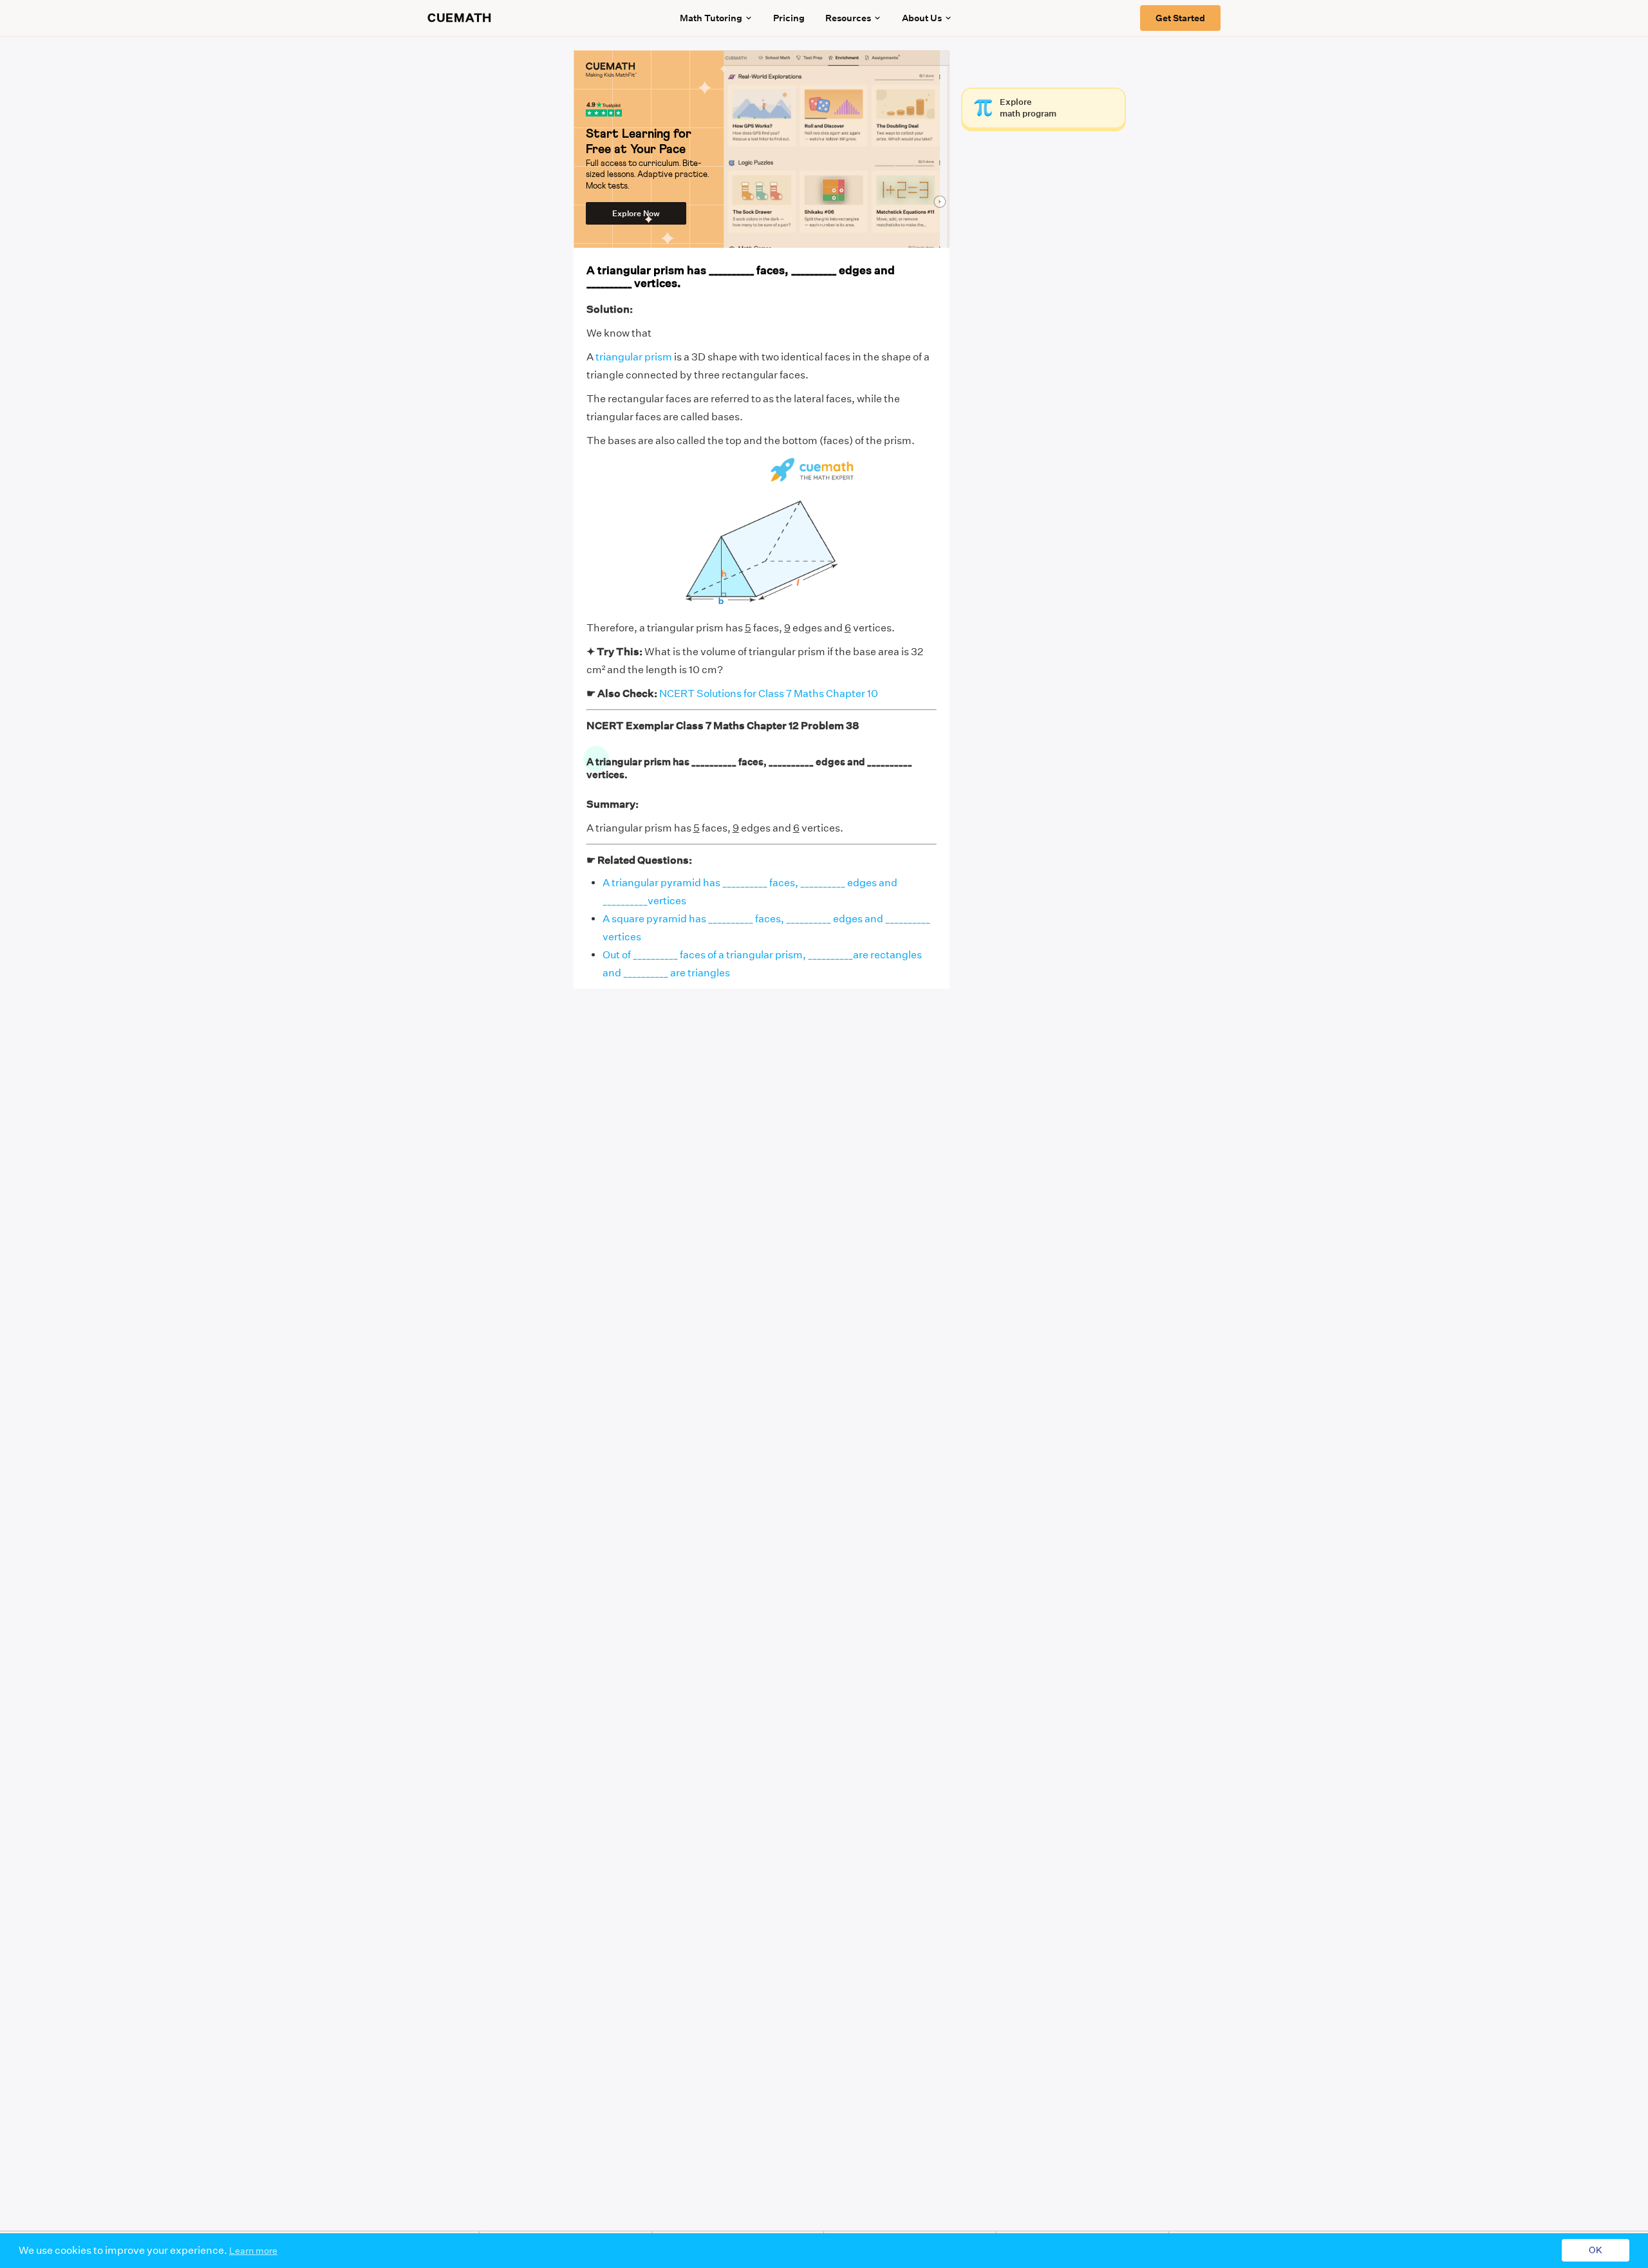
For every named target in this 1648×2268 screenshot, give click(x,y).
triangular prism (634, 357)
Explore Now (636, 213)
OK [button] (1596, 2251)
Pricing (789, 18)
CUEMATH (460, 18)
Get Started (1180, 18)
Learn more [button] (253, 2251)
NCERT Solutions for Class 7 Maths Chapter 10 (769, 693)
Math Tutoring (711, 18)
